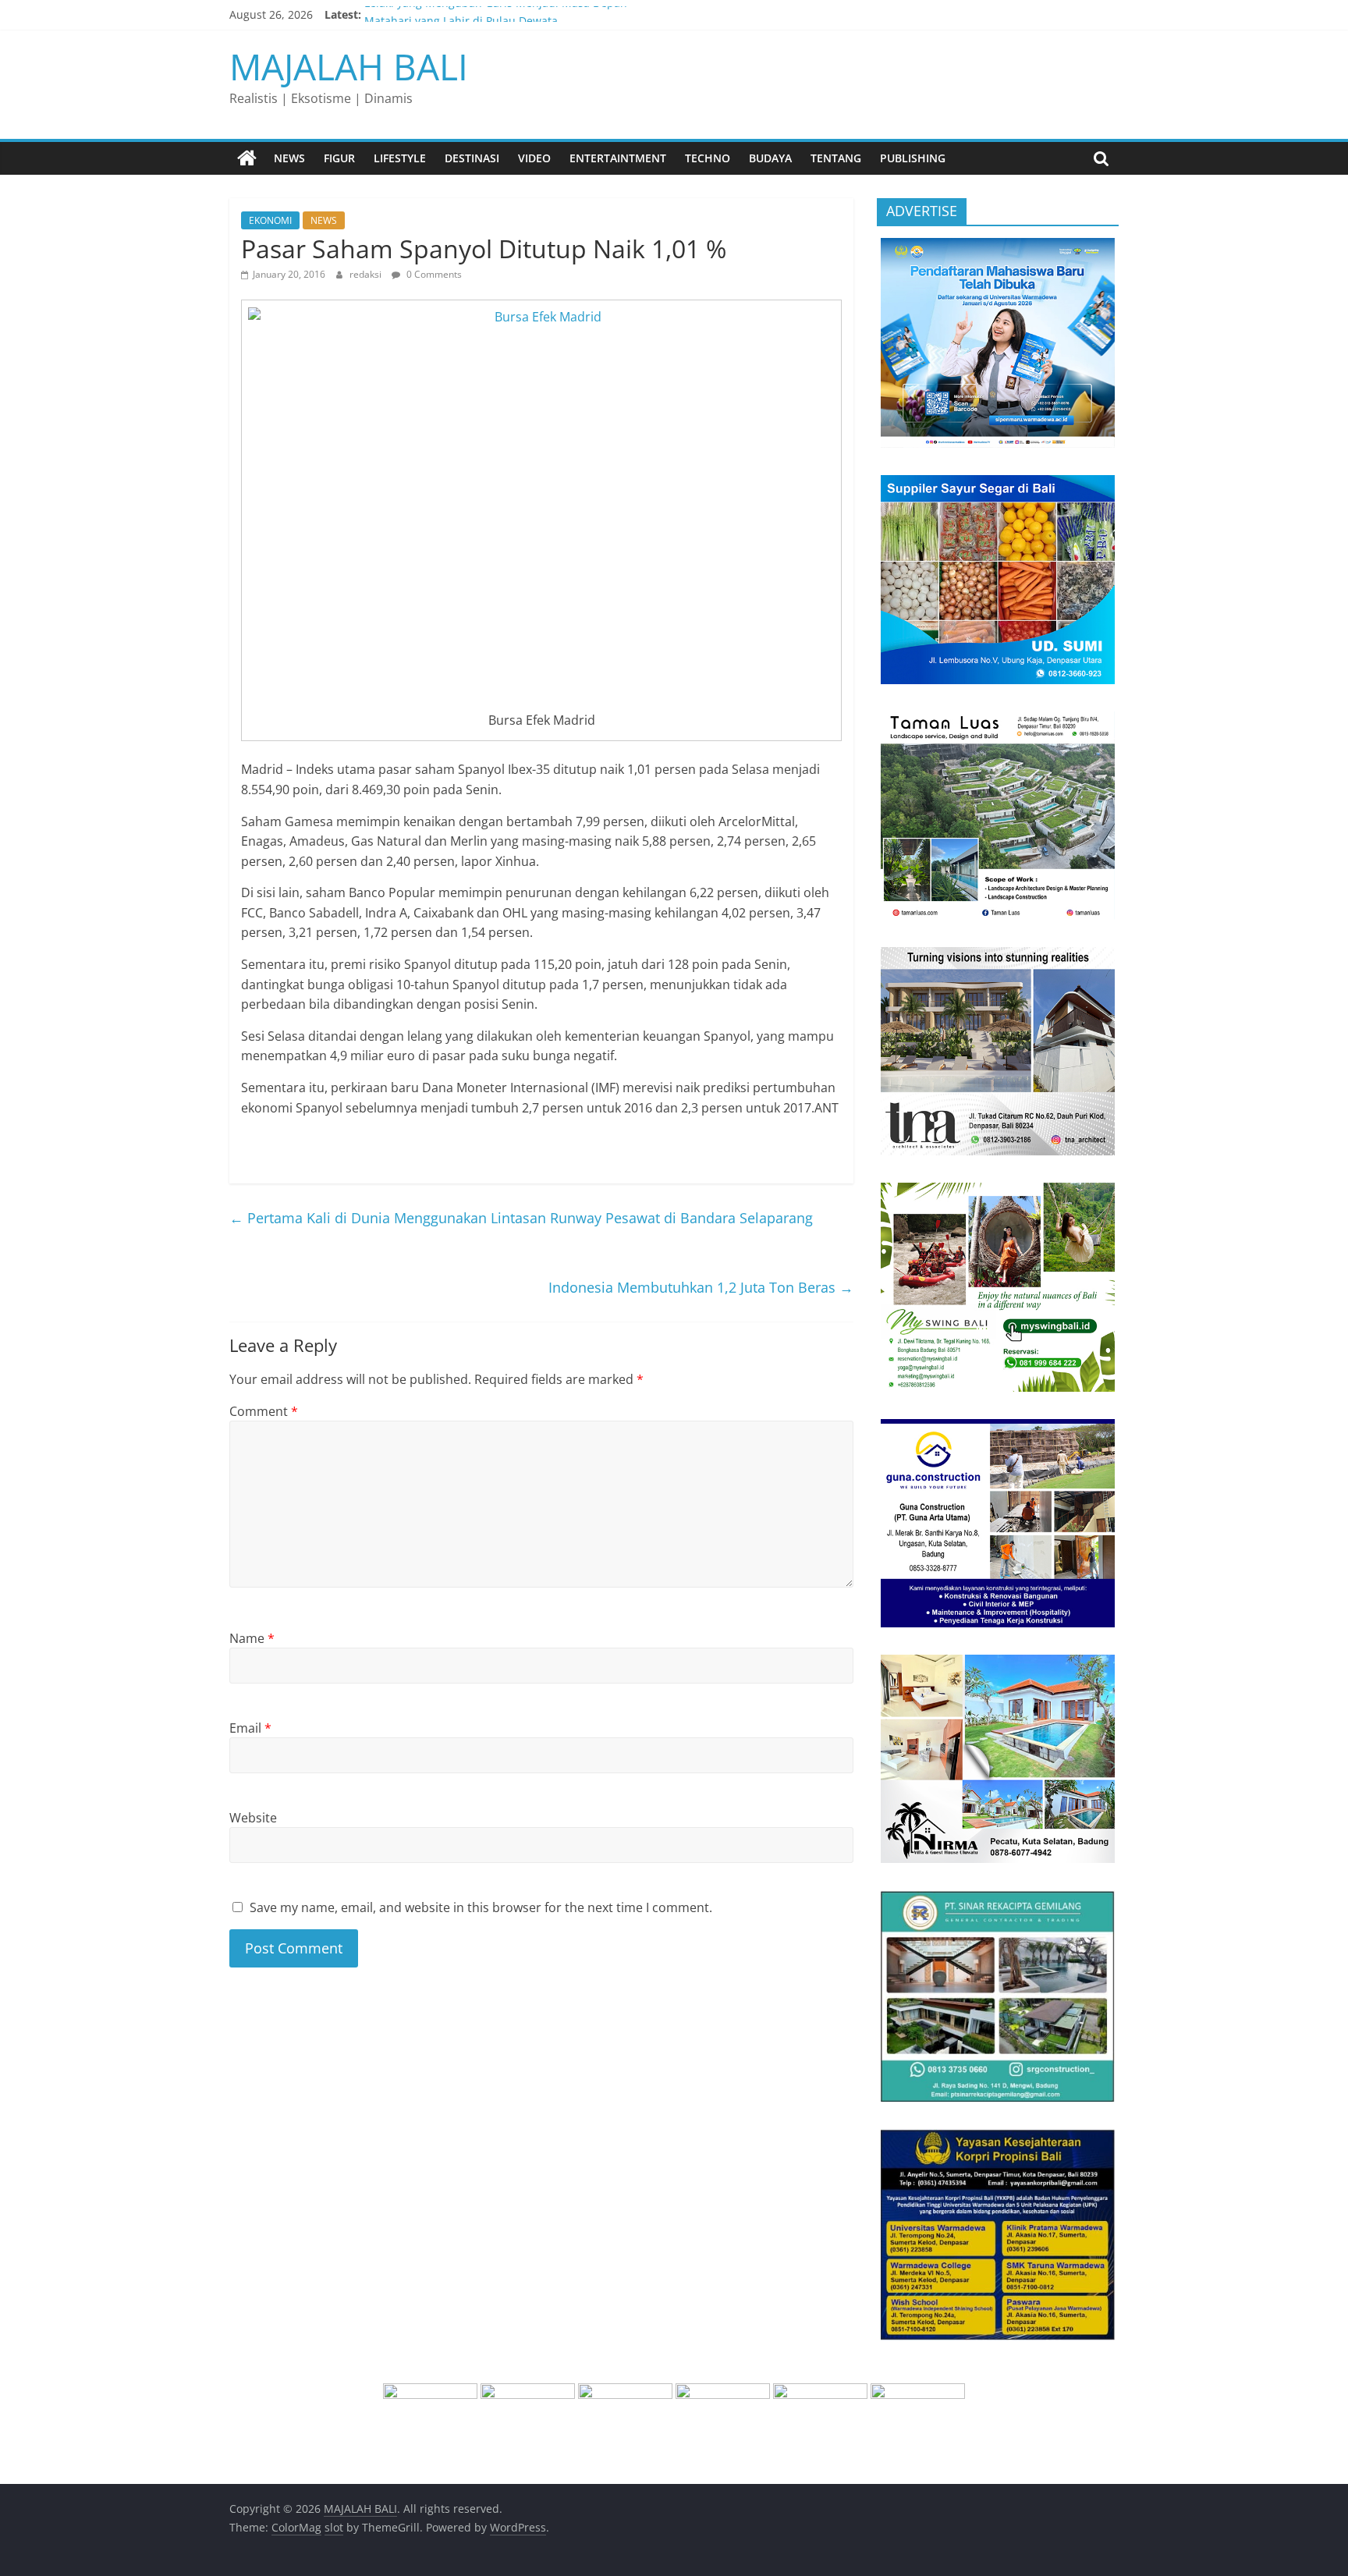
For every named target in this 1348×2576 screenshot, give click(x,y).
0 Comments (433, 274)
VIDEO (534, 158)
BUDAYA (770, 158)
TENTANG (836, 158)
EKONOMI (270, 220)
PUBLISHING (913, 158)
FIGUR (339, 158)
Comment (264, 1411)
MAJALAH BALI (349, 66)
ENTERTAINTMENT (618, 158)
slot (334, 2527)
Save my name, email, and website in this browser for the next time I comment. (481, 1907)
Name (252, 1638)
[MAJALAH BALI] (247, 158)
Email (250, 1728)
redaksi (367, 274)
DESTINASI (472, 158)
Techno (708, 158)
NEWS (289, 158)
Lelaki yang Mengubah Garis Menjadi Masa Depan (496, 14)
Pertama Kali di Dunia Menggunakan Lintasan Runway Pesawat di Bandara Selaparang (521, 1218)
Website (253, 1818)
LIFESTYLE (400, 158)
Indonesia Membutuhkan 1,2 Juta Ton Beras (701, 1287)
